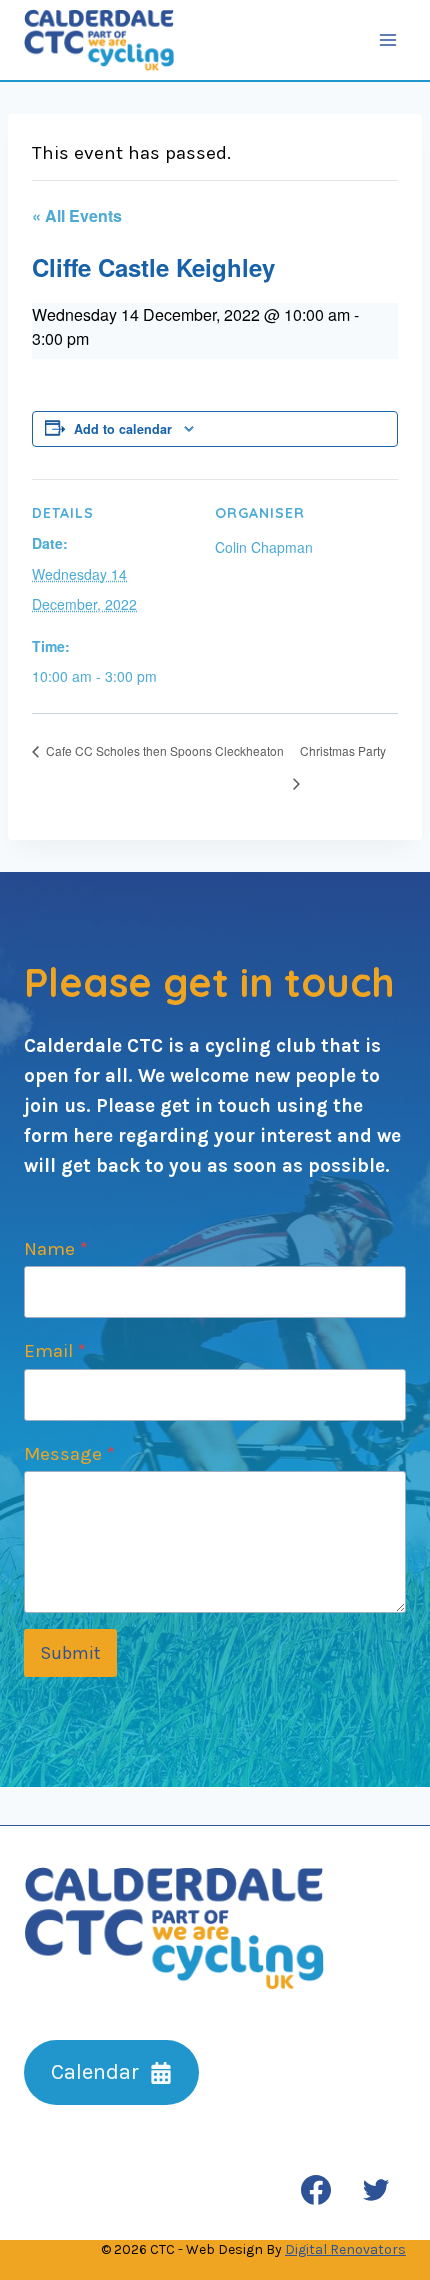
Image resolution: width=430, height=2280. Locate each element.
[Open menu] (387, 39)
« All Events (77, 215)
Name (56, 1249)
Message (69, 1454)
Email (55, 1351)
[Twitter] (376, 2190)
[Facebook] (316, 2190)
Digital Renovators (345, 2249)
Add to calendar (123, 429)
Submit (70, 1653)
